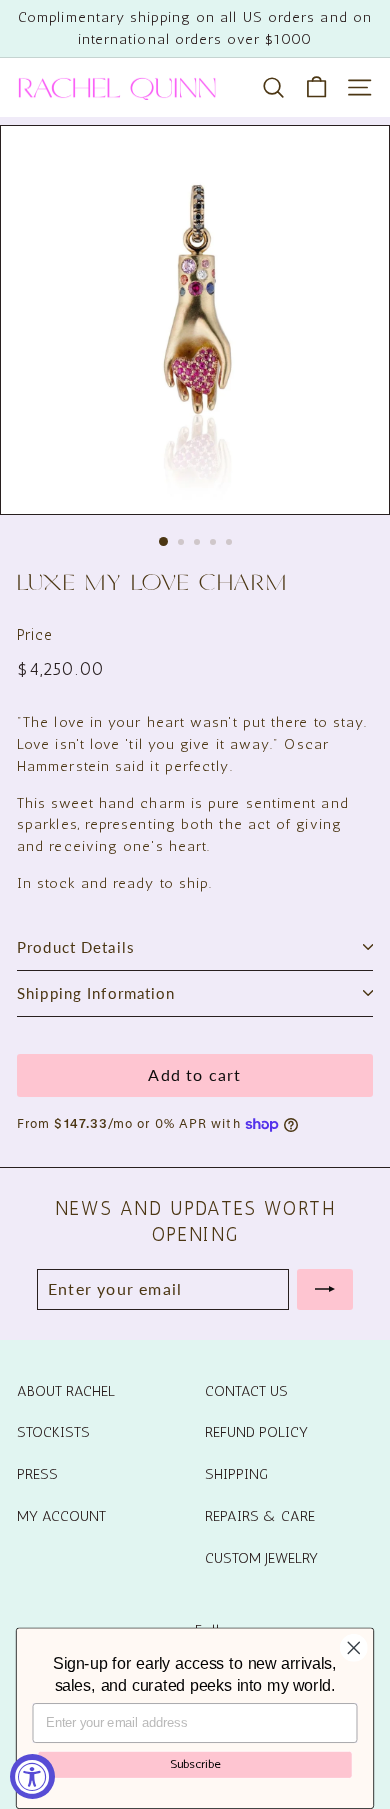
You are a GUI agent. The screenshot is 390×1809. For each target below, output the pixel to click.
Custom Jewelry (261, 1558)
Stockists (53, 1432)
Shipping (236, 1474)
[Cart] (316, 87)
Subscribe (195, 1763)
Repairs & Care (260, 1516)
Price (35, 635)
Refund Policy (256, 1432)
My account (61, 1516)
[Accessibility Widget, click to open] (32, 1776)
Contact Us (246, 1391)
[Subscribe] (325, 1289)
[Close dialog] (354, 1648)
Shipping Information (96, 993)
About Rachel (66, 1391)
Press (37, 1474)
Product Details (76, 947)
